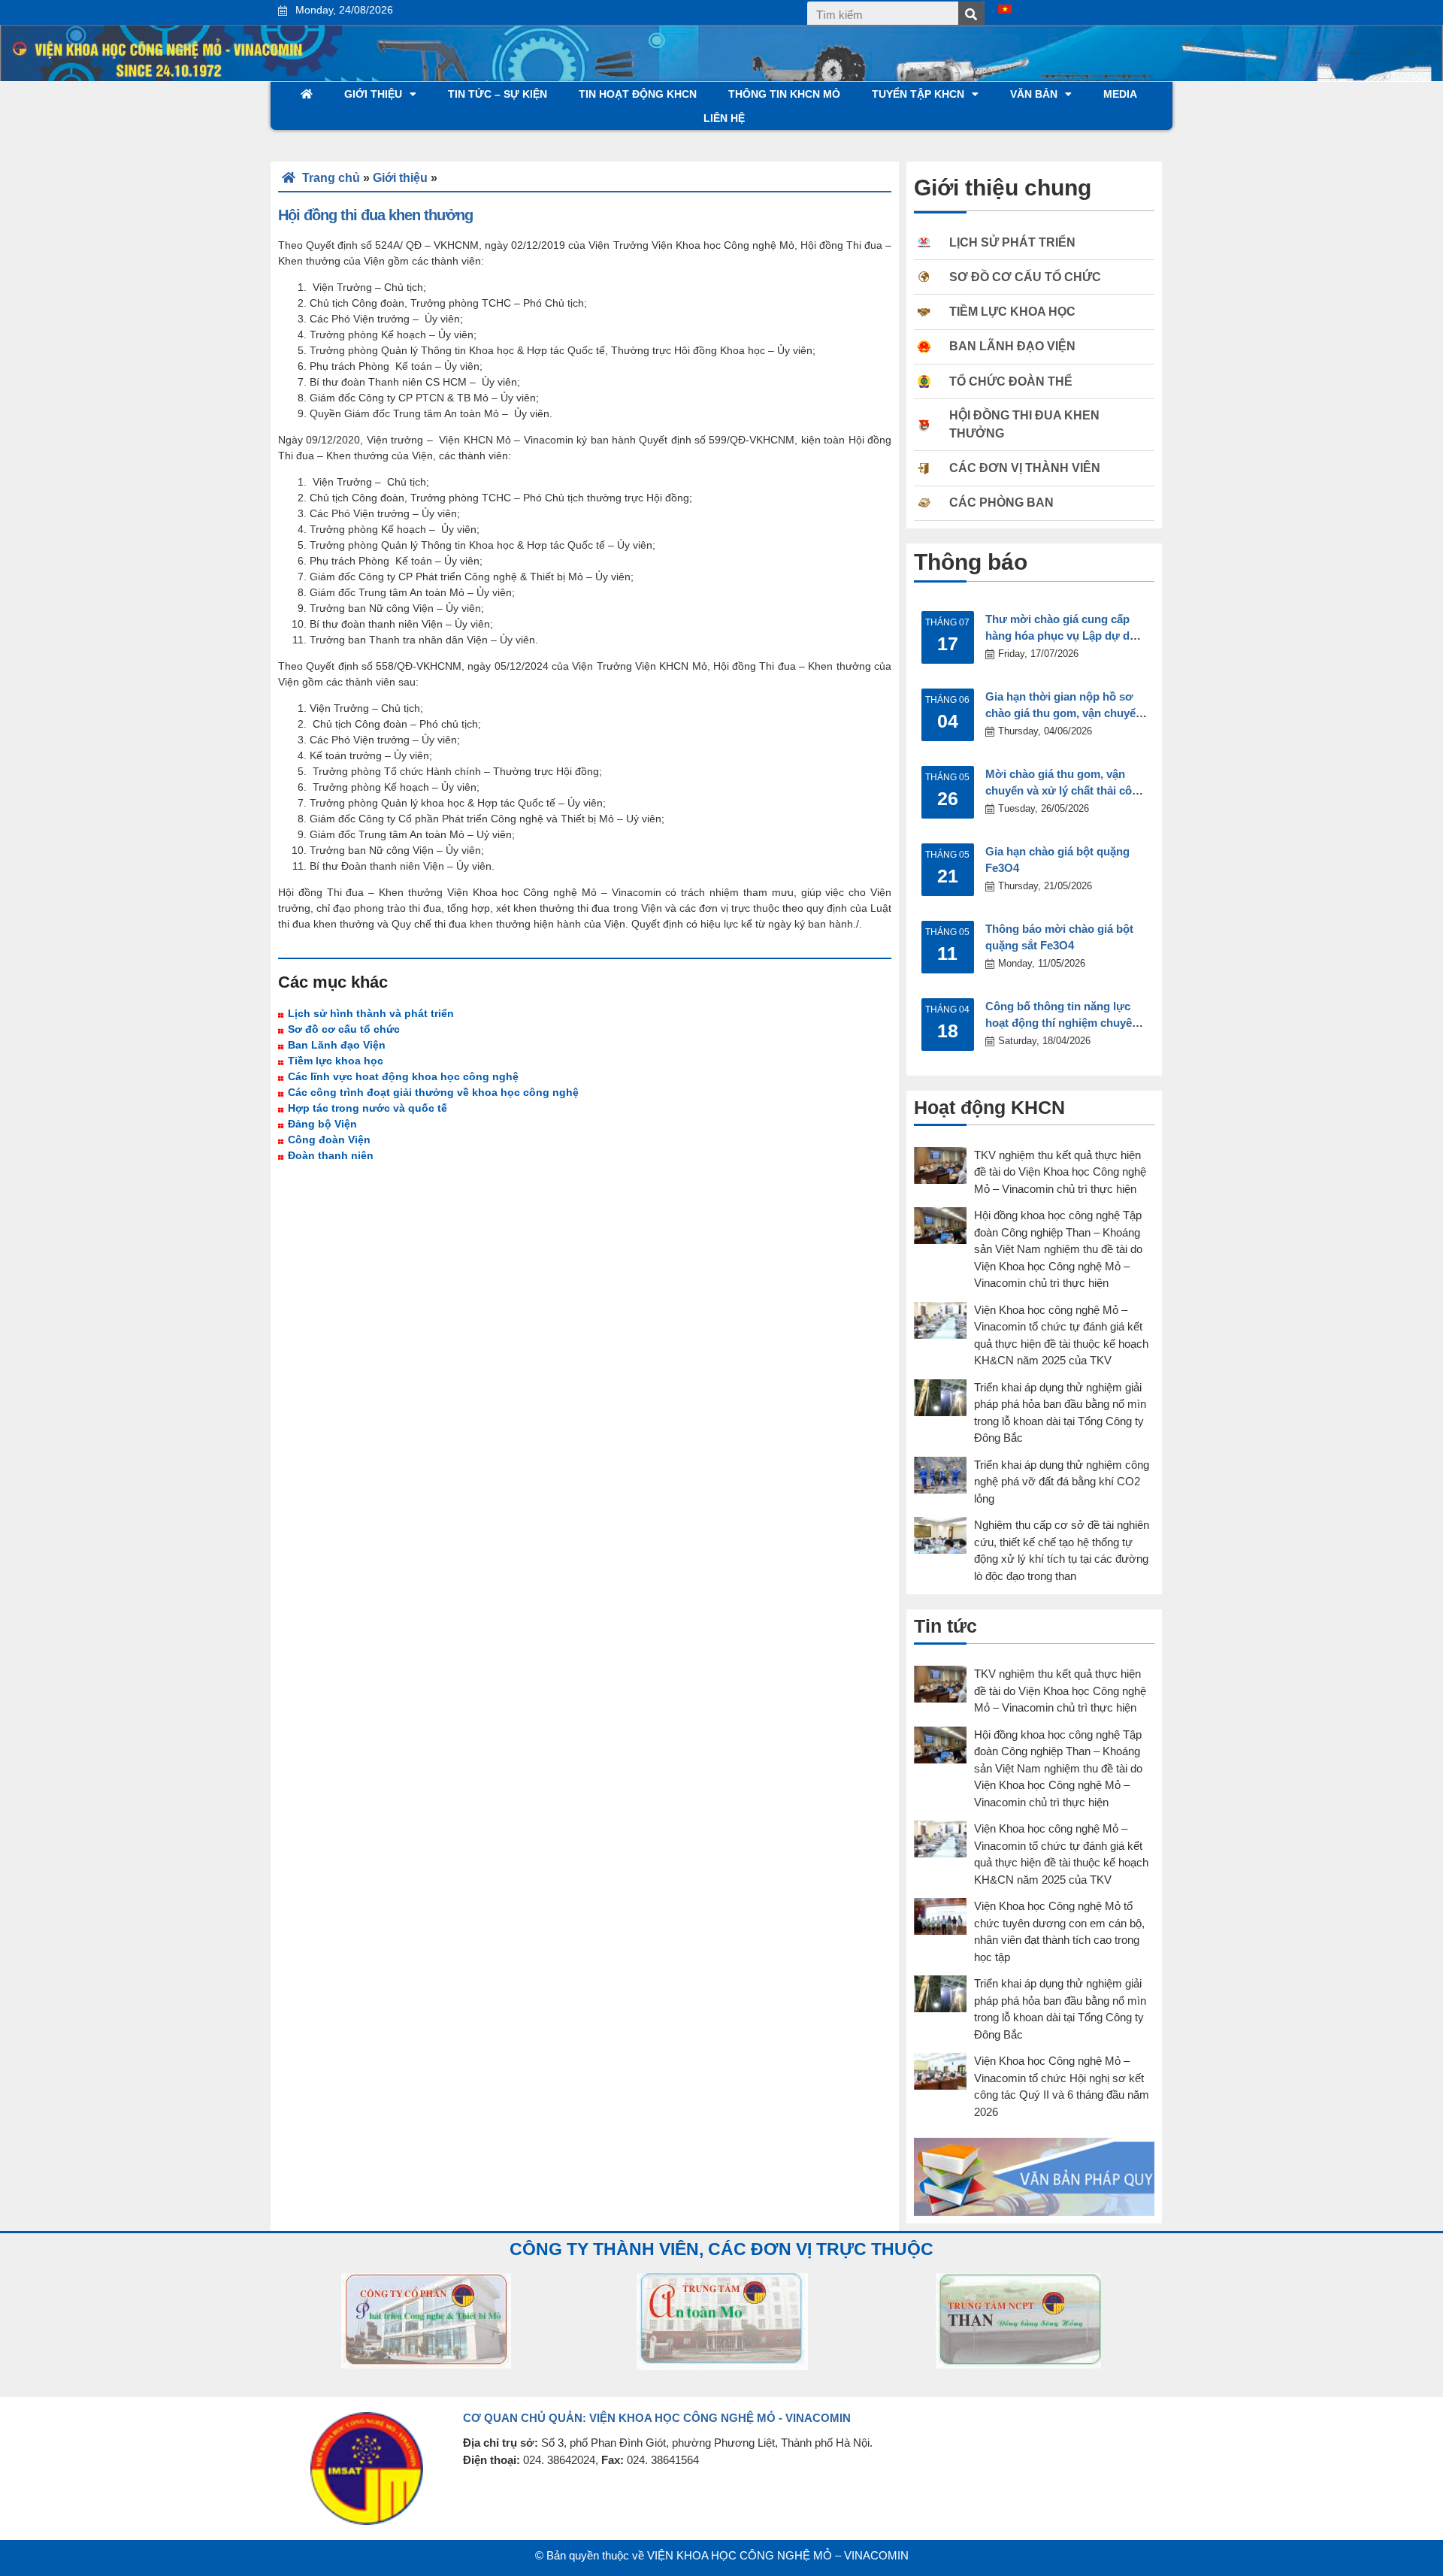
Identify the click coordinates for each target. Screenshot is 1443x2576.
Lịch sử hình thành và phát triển (371, 1013)
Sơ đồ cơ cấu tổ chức (344, 1029)
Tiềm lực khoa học (336, 1061)
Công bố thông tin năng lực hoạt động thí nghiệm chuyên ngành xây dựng (1062, 1023)
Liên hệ (724, 118)
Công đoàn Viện (329, 1140)
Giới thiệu (373, 94)
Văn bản (1034, 94)
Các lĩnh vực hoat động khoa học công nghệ (403, 1076)
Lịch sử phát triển (1012, 242)
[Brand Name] (426, 2321)
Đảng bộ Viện (322, 1124)
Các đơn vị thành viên (1025, 468)
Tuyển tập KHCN (918, 94)
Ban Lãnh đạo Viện (337, 1045)
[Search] (971, 15)
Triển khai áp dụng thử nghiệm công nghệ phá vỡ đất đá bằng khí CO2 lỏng (1062, 1482)
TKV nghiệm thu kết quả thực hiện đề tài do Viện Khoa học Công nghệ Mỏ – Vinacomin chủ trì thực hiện (1060, 1172)
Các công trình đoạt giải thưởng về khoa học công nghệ (433, 1092)
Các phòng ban (1001, 502)
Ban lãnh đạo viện (1012, 346)
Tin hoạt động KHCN (638, 94)
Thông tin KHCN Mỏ (784, 94)
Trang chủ (330, 178)
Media (1120, 94)
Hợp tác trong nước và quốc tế (368, 1108)
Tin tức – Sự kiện (498, 94)
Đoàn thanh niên (331, 1155)
